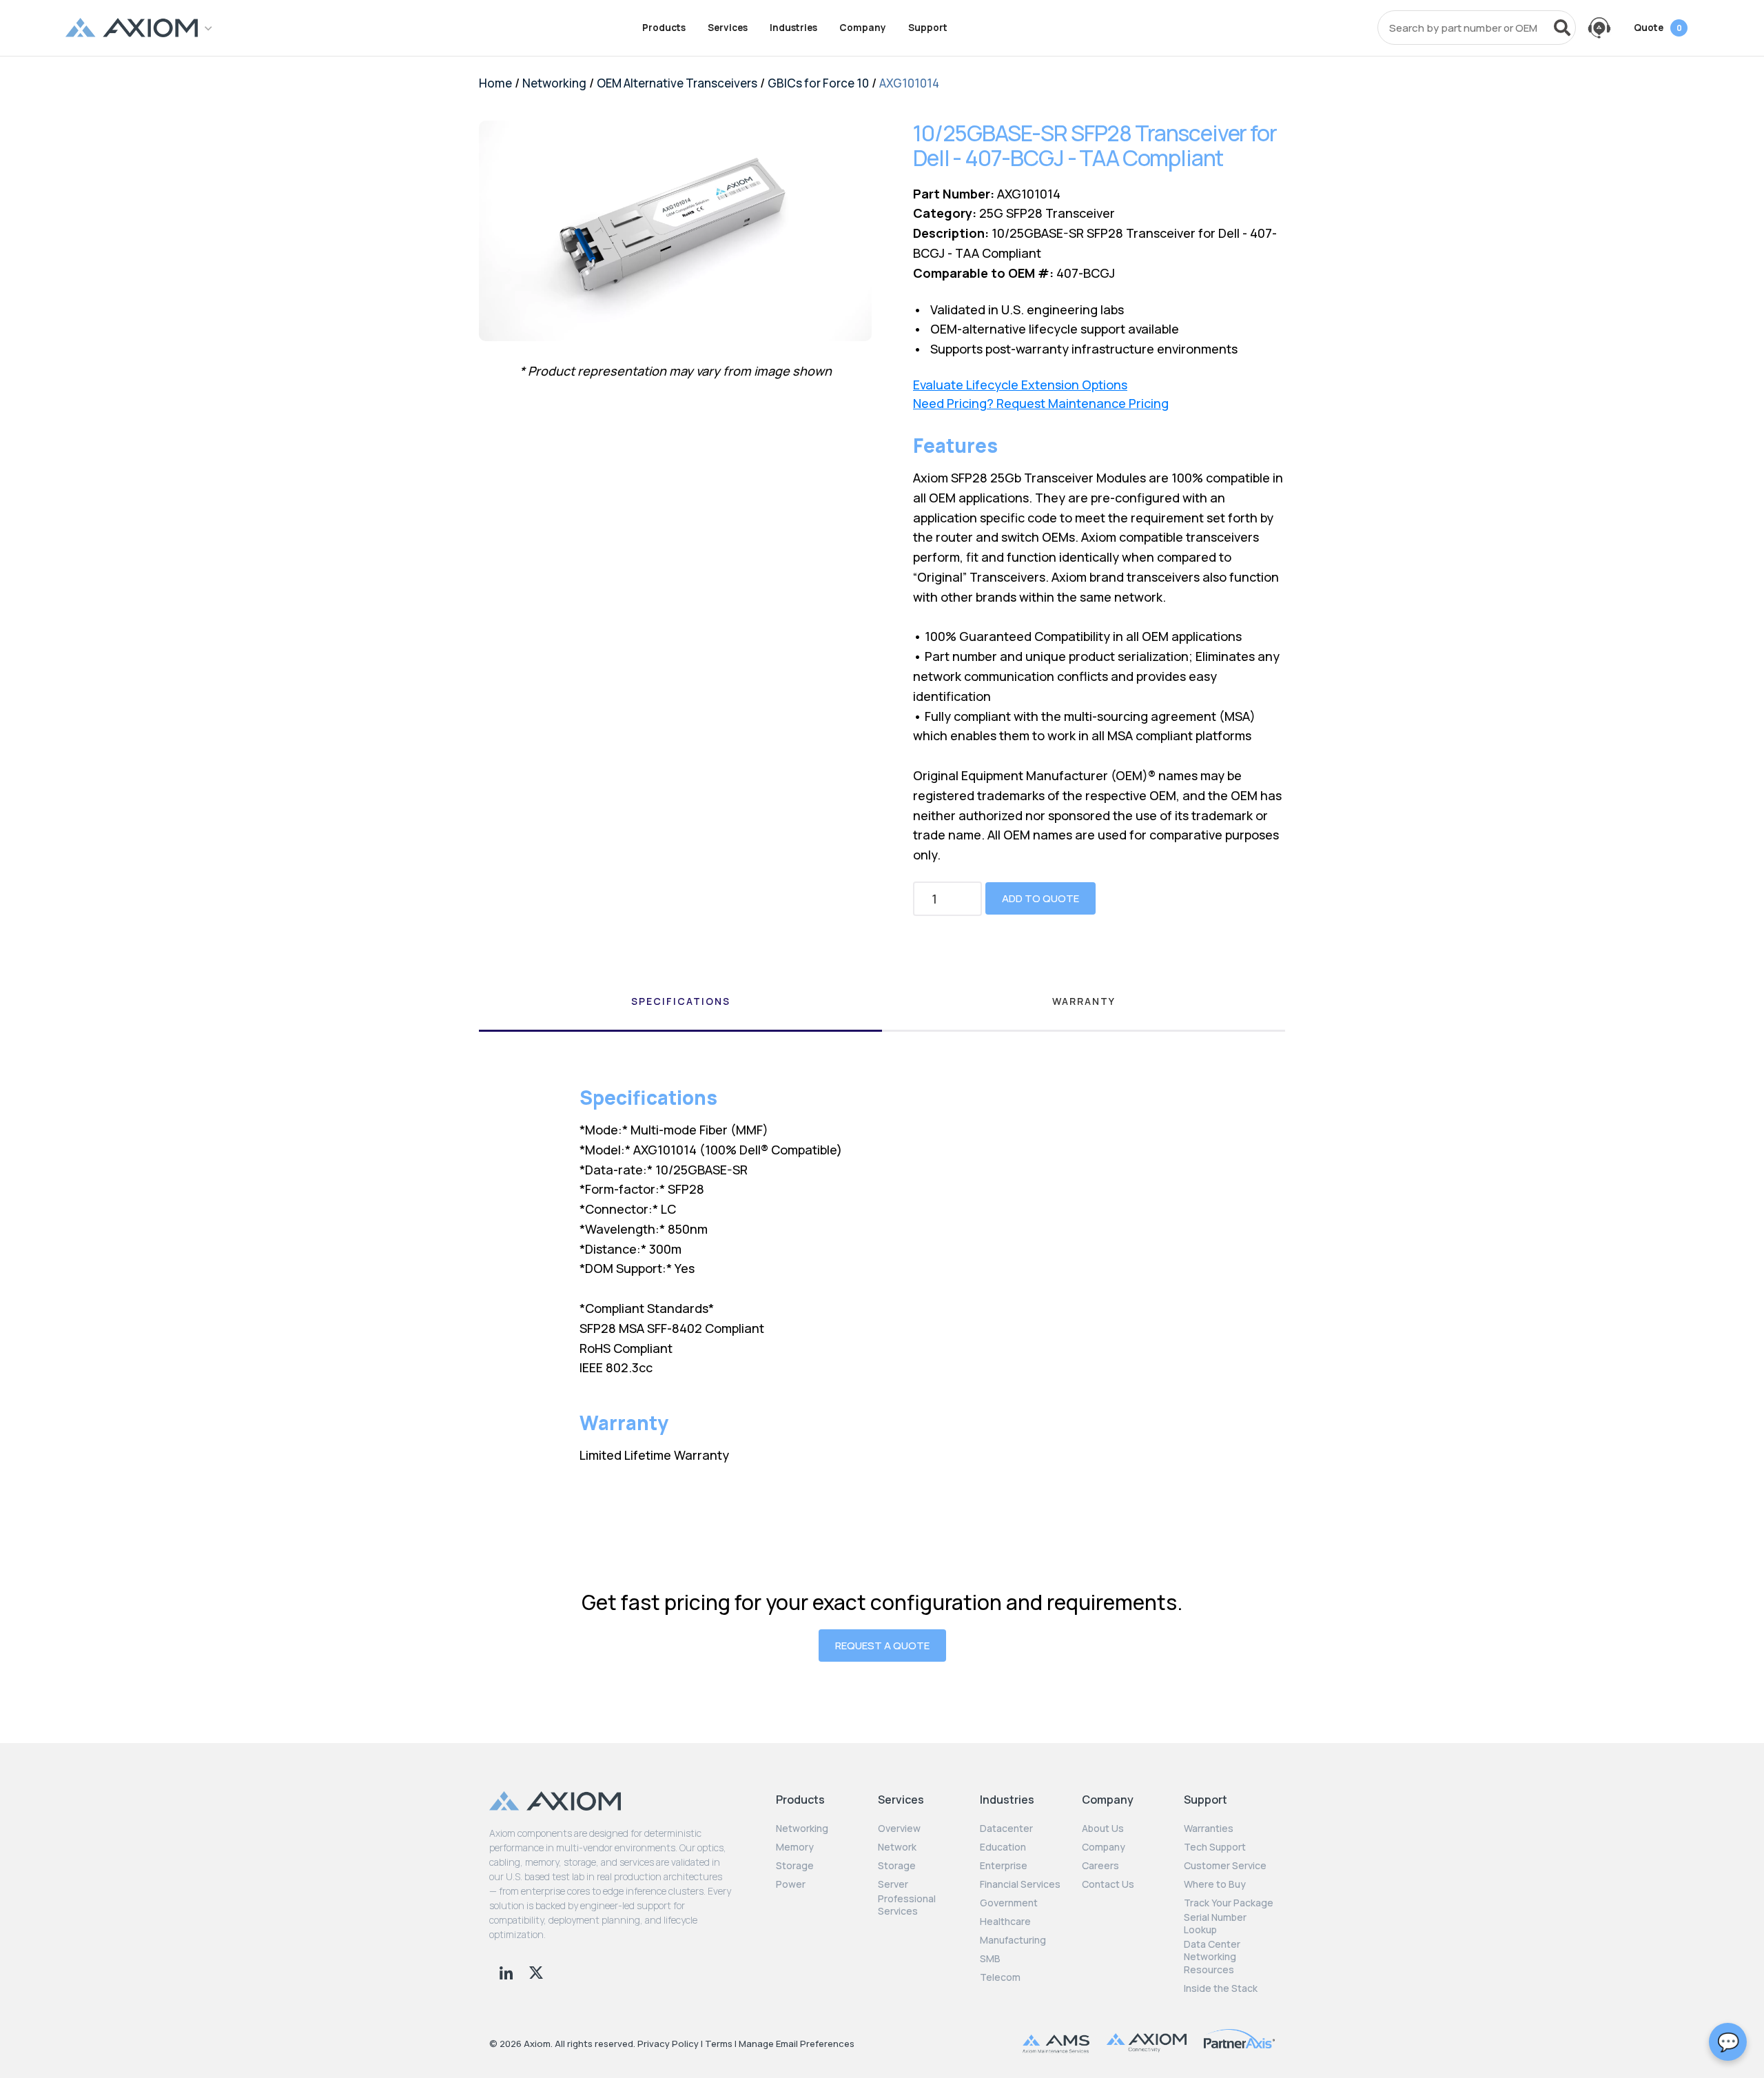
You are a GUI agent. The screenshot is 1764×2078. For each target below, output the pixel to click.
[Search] (1562, 28)
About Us (1103, 1829)
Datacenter (1006, 1829)
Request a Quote (882, 1646)
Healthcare (1005, 1922)
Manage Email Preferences (797, 2044)
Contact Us (1108, 1884)
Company (863, 28)
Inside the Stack (1221, 1988)
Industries (793, 28)
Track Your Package (1229, 1903)
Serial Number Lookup (1215, 1924)
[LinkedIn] (507, 1971)
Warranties (1209, 1829)
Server (893, 1884)
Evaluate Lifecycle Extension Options (1020, 385)
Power (791, 1884)
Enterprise (1004, 1866)
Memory (795, 1847)
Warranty (1084, 1001)
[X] (536, 1971)
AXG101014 (909, 83)
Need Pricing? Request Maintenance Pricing (1041, 404)
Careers (1100, 1866)
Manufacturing (1013, 1940)
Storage (795, 1866)
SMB (990, 1959)
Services (728, 28)
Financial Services (1020, 1884)
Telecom (1000, 1977)
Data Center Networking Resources (1212, 1957)
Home (495, 83)
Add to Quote (1040, 898)
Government (1009, 1903)
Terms (719, 2044)
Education (1003, 1847)
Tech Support (1215, 1847)
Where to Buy (1215, 1884)
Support (928, 28)
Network (897, 1847)
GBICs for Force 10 (818, 83)
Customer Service (1225, 1866)
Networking (554, 83)
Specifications (681, 1001)
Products (664, 28)
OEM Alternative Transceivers (677, 83)
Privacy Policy (668, 2044)
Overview (899, 1829)
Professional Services (907, 1905)
